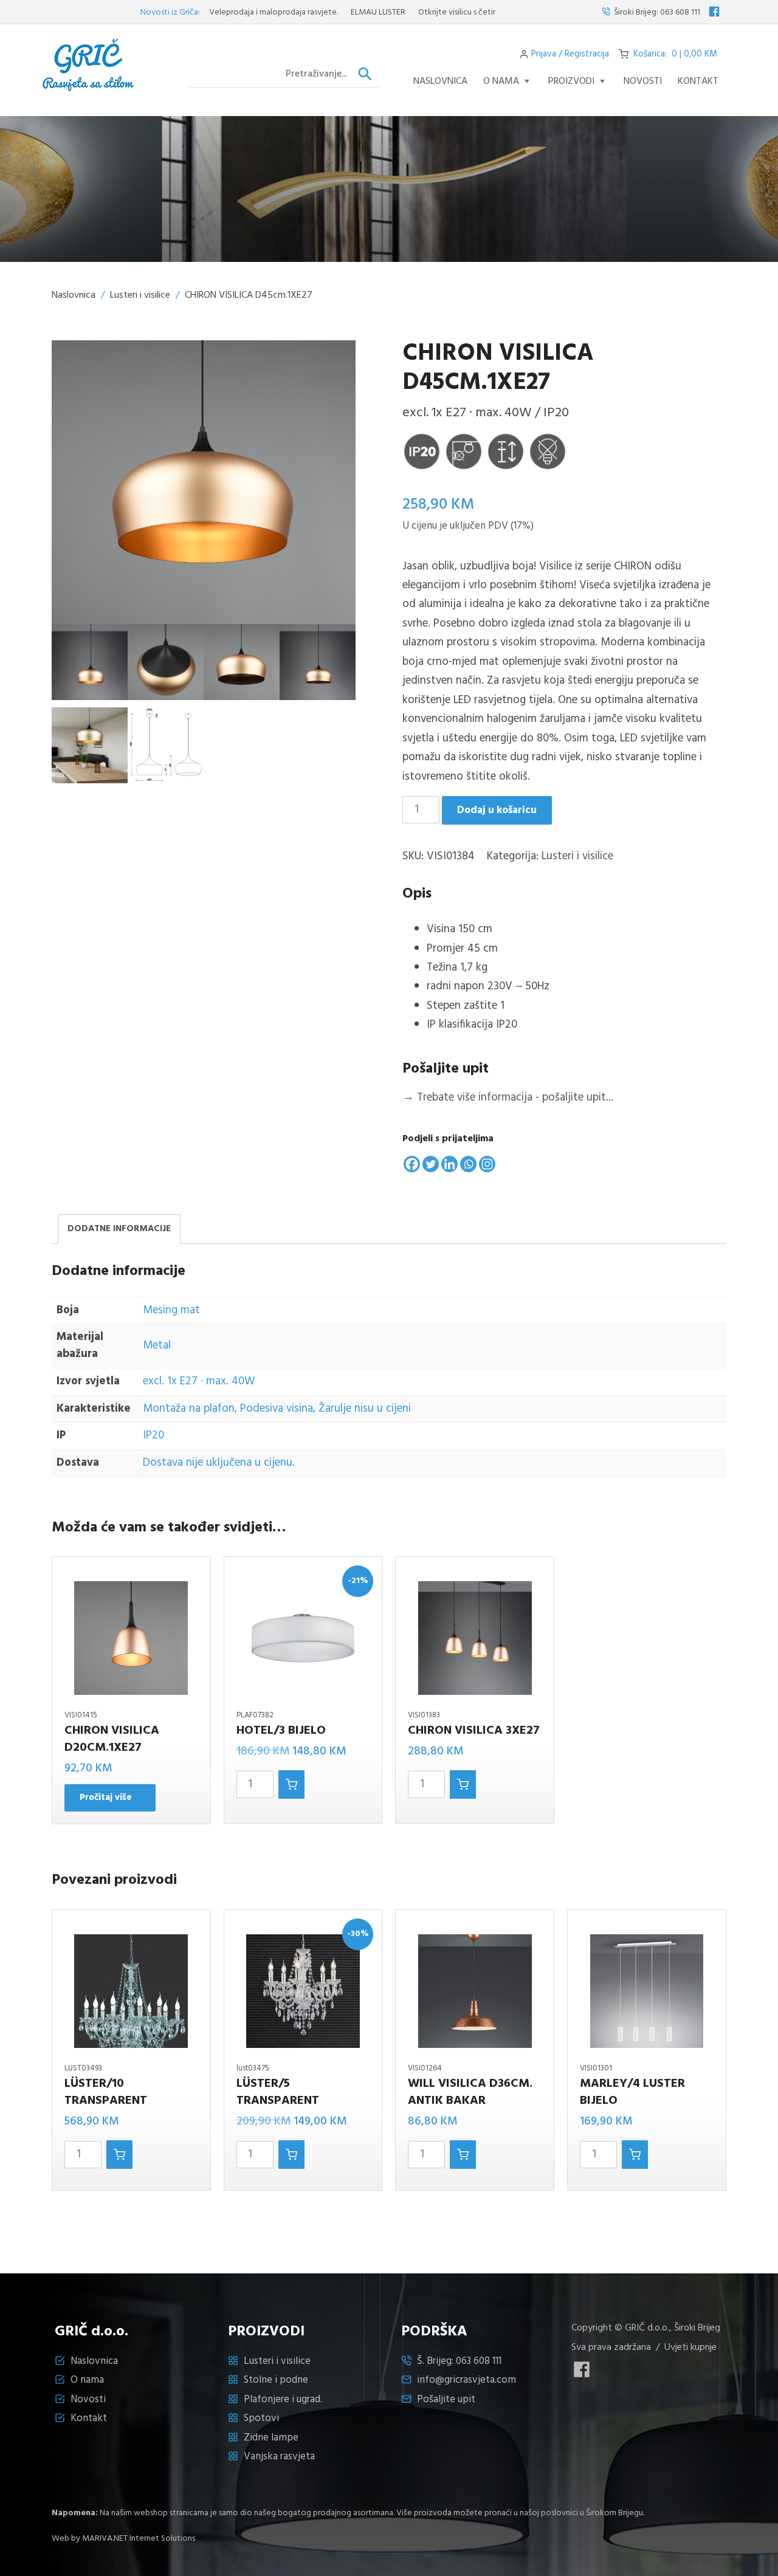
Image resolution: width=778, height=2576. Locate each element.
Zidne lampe (271, 2438)
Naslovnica (440, 81)
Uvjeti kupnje (690, 2348)
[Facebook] (412, 1164)
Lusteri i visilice (140, 295)
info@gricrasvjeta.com (466, 2380)
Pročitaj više (106, 1798)
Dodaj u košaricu (497, 810)
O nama (501, 81)
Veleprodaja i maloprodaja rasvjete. (225, 12)
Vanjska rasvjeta (279, 2457)
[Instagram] (487, 1164)
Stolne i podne (276, 2380)
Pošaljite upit (446, 2399)
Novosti (88, 2399)
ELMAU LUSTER (329, 12)
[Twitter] (431, 1164)
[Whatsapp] (468, 1164)
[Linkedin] (449, 1164)
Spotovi (261, 2418)
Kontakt (698, 81)
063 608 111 (680, 12)
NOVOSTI (643, 81)
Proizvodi (571, 81)
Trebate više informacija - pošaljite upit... (508, 1097)
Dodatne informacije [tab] (119, 1229)
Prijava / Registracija (570, 54)
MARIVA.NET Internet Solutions (139, 2539)
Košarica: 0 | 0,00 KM (675, 54)
